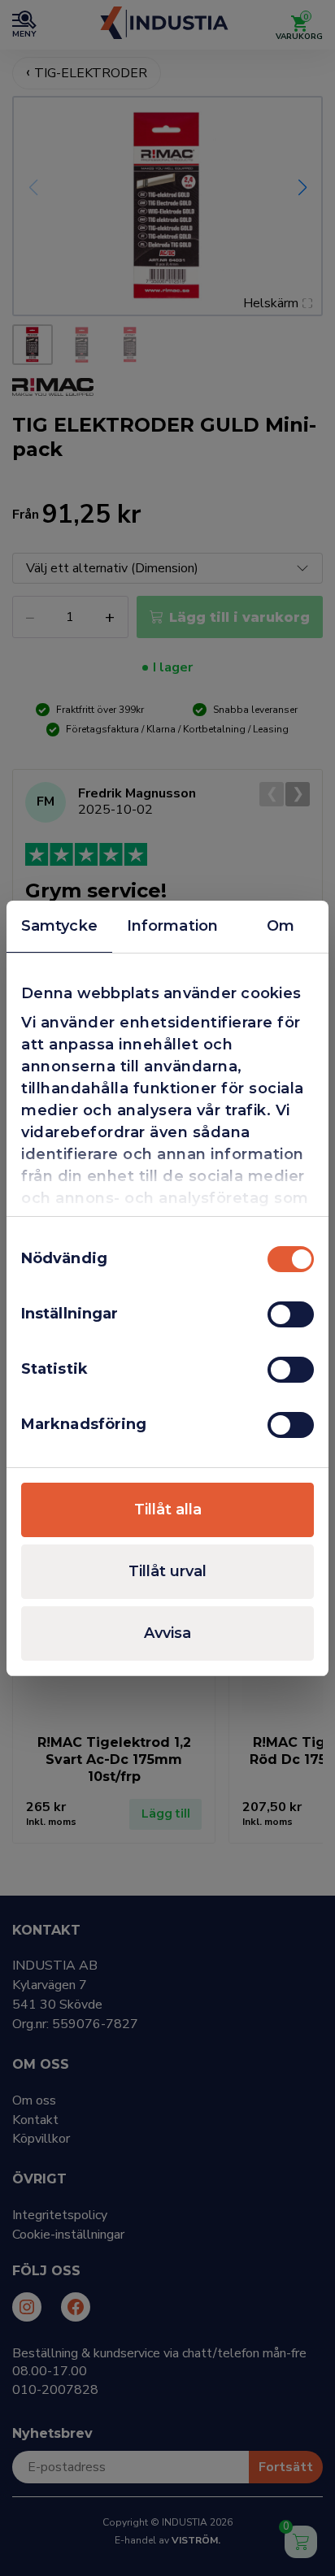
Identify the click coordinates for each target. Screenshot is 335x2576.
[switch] (291, 1314)
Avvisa (167, 1633)
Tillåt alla (168, 1510)
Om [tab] (281, 926)
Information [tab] (172, 926)
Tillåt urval (167, 1571)
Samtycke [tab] (59, 926)
